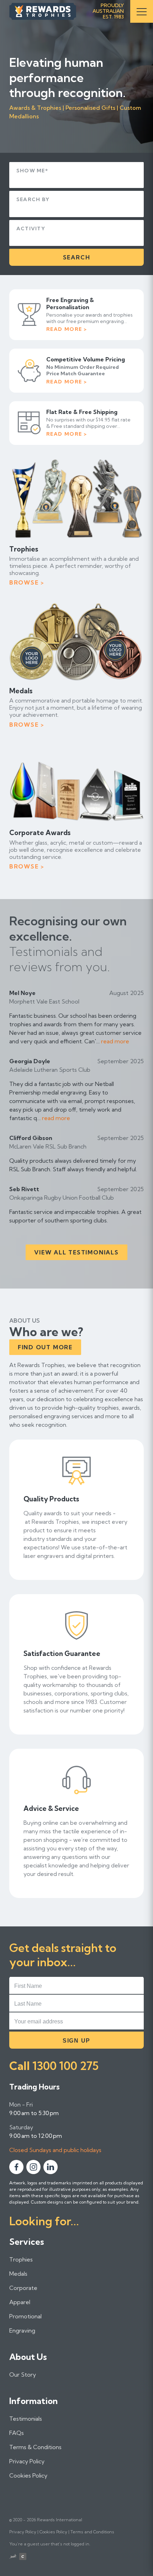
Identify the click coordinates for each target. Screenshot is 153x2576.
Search (77, 257)
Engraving (22, 2330)
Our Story (23, 2375)
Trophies (21, 2259)
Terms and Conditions (92, 2532)
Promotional (25, 2316)
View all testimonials (76, 1252)
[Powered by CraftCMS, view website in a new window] (23, 2557)
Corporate (23, 2288)
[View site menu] (142, 11)
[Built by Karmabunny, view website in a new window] (13, 2557)
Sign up (76, 2041)
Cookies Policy (28, 2475)
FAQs (17, 2433)
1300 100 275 (65, 2066)
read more (115, 1041)
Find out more (45, 1347)
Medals (18, 2274)
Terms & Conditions (35, 2447)
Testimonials (26, 2419)
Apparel (20, 2302)
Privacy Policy (27, 2461)
